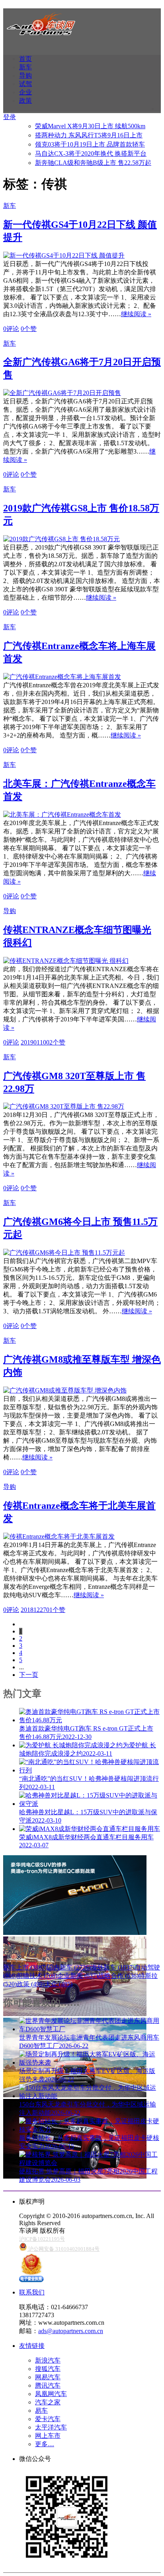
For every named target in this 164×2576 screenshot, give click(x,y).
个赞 (29, 329)
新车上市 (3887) (25, 1967)
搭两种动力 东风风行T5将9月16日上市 (89, 135)
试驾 (25, 84)
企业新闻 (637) (78, 1976)
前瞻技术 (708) (37, 1976)
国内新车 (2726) (69, 1967)
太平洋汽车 (51, 2427)
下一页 (29, 1675)
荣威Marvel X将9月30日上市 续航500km (90, 126)
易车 (41, 2411)
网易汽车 (48, 2377)
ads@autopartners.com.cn (71, 2331)
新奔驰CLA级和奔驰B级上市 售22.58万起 (93, 163)
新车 (25, 67)
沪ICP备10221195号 (42, 2239)
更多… (45, 2444)
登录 (10, 117)
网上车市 (48, 2436)
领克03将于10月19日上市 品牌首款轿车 (90, 144)
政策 (25, 101)
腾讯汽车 (48, 2385)
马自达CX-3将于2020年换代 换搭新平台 (91, 154)
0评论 (11, 329)
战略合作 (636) (118, 1976)
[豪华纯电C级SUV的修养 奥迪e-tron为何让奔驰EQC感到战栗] (75, 1933)
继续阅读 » (136, 314)
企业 (25, 92)
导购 (25, 75)
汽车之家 (48, 2402)
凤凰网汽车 (51, 2394)
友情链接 (32, 2346)
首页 (25, 59)
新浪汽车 (48, 2360)
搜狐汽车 (48, 2369)
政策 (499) (31, 1984)
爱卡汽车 (48, 2419)
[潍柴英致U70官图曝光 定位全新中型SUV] (75, 2014)
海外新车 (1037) (113, 1967)
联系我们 (32, 2292)
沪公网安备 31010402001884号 (63, 2249)
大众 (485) (59, 1984)
